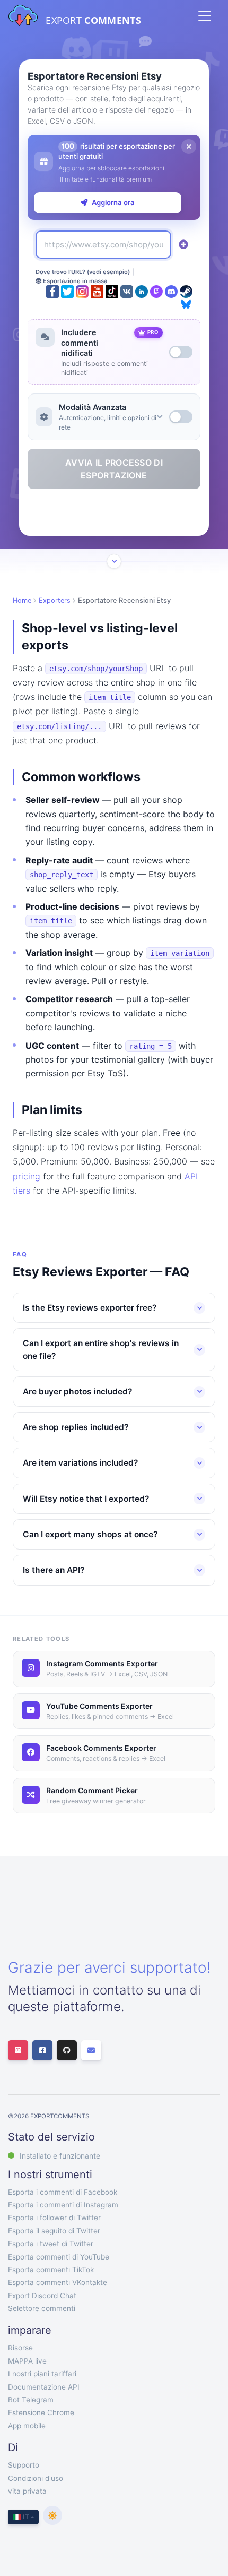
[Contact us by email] (91, 2050)
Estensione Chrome (41, 2412)
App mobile (27, 2426)
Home (22, 600)
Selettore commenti (42, 2308)
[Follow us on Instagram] (18, 2050)
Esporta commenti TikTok (51, 2270)
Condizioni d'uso (36, 2478)
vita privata (27, 2491)
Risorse (20, 2348)
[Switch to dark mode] (52, 2515)
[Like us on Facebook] (42, 2050)
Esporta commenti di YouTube (59, 2257)
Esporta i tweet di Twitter (51, 2244)
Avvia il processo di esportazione (114, 469)
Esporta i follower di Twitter (54, 2218)
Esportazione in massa (74, 281)
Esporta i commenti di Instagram (63, 2205)
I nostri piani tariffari (42, 2374)
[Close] (189, 147)
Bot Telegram (31, 2400)
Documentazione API (44, 2387)
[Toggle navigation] (205, 16)
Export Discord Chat (42, 2296)
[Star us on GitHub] (67, 2050)
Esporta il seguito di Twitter (54, 2231)
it (25, 2517)
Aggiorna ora (113, 202)
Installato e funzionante (60, 2156)
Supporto (24, 2465)
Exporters (55, 600)
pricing (27, 1176)
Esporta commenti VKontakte (58, 2282)
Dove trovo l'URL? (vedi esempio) (83, 272)
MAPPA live (27, 2361)
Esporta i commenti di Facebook (63, 2192)
